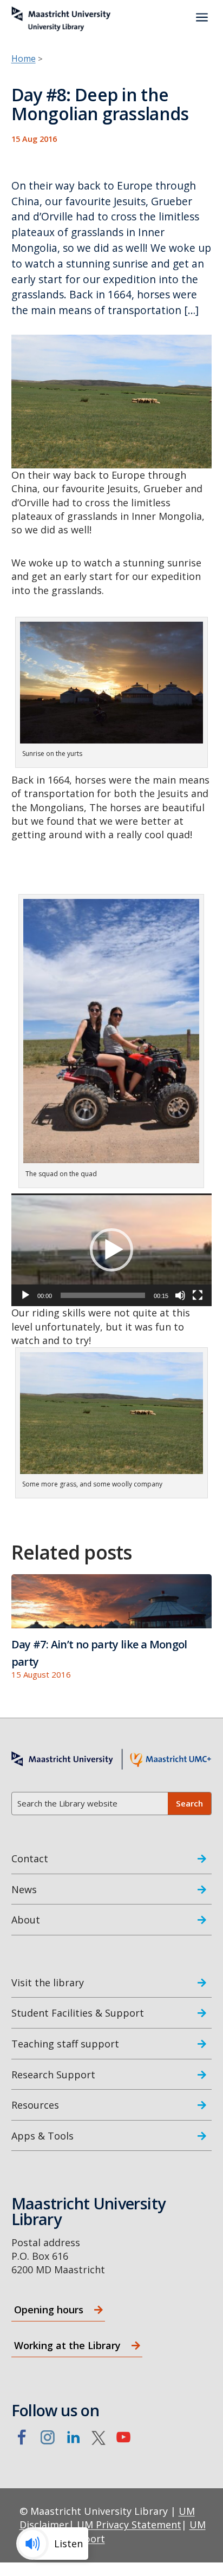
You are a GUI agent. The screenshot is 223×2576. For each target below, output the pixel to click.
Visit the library (48, 1982)
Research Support (53, 2075)
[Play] (25, 1295)
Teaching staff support (65, 2044)
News (24, 1889)
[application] (112, 1250)
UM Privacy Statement (129, 2525)
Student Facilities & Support (78, 2013)
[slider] (103, 1295)
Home (24, 58)
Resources (35, 2105)
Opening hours (49, 2310)
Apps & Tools (42, 2136)
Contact (30, 1858)
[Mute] (180, 1295)
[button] (111, 1250)
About (26, 1920)
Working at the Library (67, 2345)
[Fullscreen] (198, 1295)
